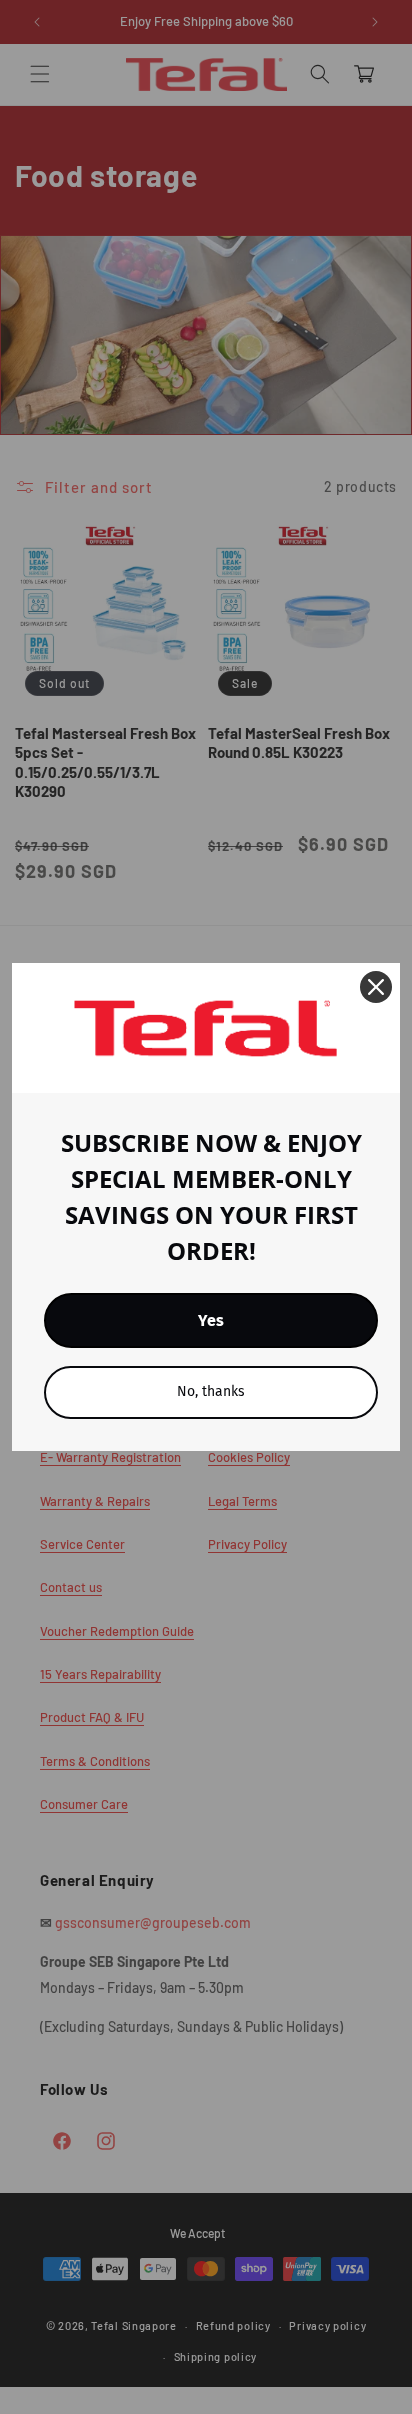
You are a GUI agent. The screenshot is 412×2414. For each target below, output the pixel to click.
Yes (211, 1320)
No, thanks (211, 1391)
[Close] (376, 987)
